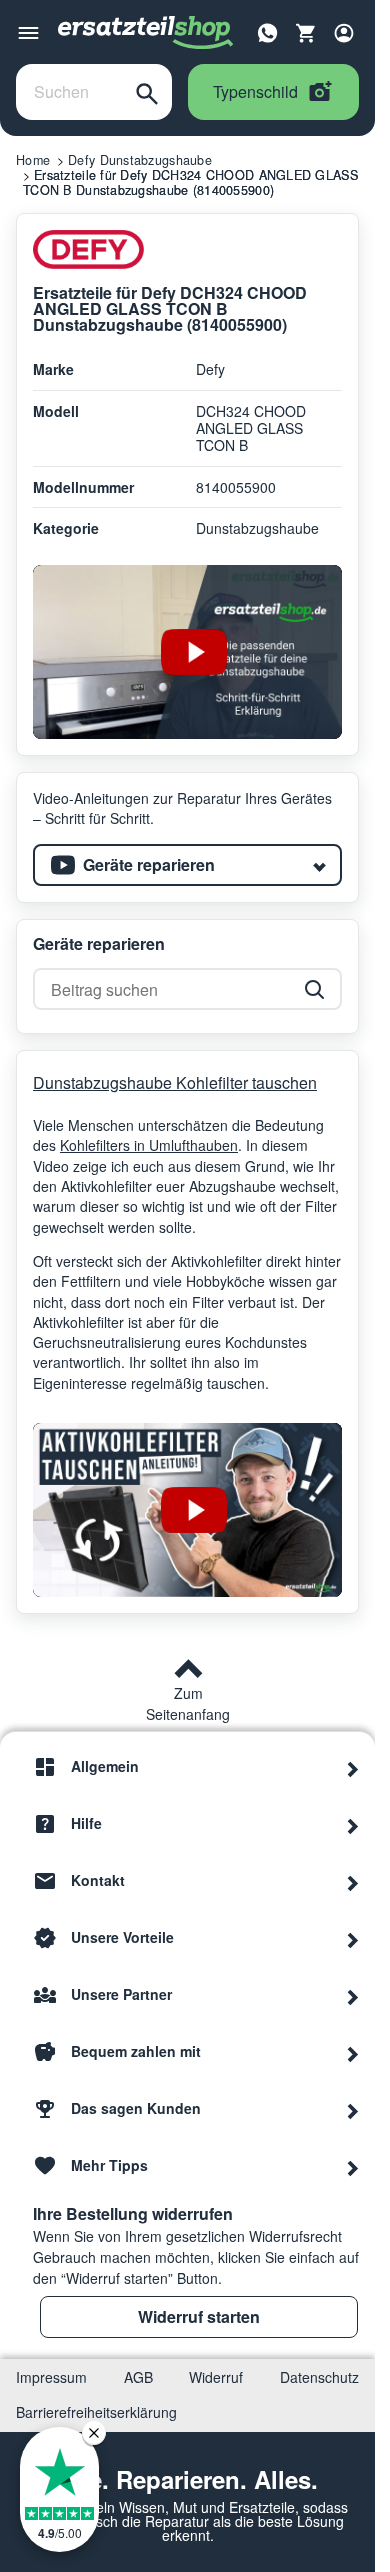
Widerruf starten (199, 2316)
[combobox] (69, 92)
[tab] (187, 865)
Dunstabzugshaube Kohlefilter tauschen (175, 1082)
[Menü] (28, 33)
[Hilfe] (353, 1824)
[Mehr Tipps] (353, 2166)
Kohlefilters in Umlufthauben (149, 1145)
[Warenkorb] (306, 33)
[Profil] (344, 33)
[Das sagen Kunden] (353, 2109)
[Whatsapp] (268, 31)
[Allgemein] (353, 1767)
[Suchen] (147, 92)
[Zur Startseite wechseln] (146, 33)
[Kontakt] (353, 1881)
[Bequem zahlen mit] (353, 2052)
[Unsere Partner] (353, 1995)
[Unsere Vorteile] (353, 1938)
